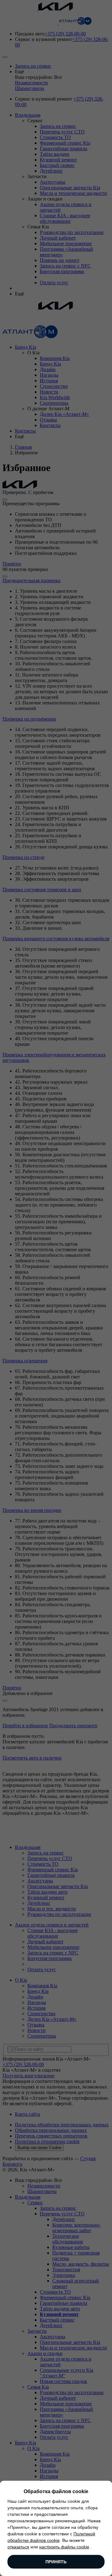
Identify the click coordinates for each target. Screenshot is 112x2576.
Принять (56, 2562)
